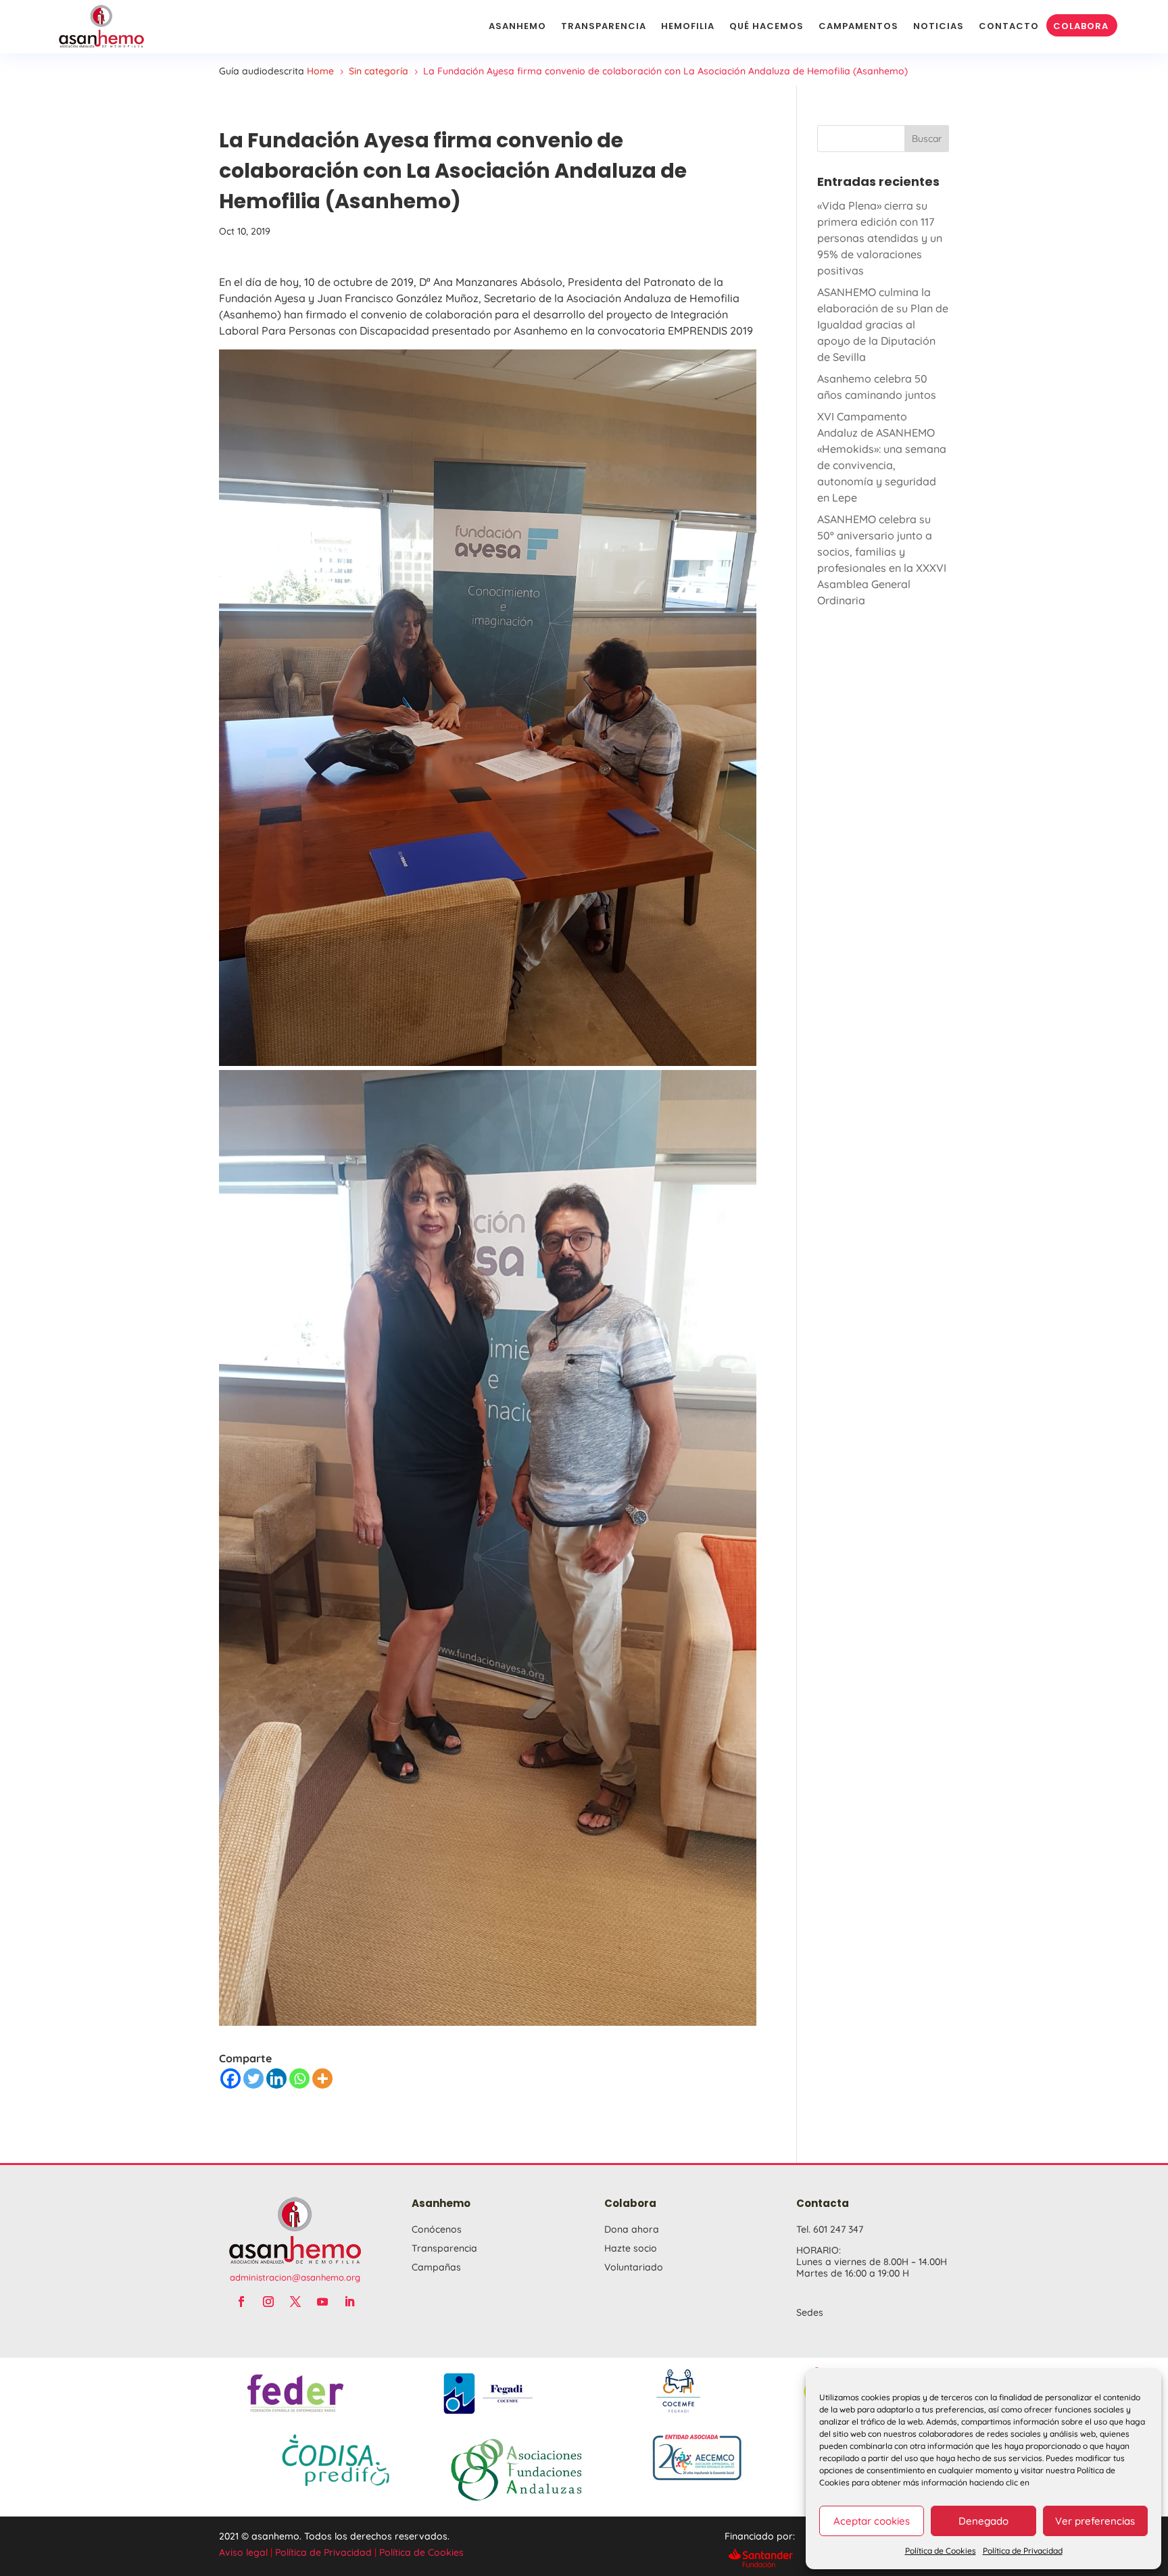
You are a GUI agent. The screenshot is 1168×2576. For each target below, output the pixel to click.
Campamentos (858, 26)
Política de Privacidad (1023, 2551)
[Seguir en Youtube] (322, 2302)
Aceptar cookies (872, 2521)
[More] (322, 2079)
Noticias (939, 26)
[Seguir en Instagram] (268, 2302)
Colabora (1081, 26)
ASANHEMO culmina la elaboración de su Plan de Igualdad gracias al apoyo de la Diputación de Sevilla (883, 324)
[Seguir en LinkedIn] (349, 2302)
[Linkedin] (276, 2079)
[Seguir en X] (295, 2302)
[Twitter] (253, 2079)
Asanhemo (517, 26)
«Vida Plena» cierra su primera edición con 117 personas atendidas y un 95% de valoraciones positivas (880, 238)
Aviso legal (243, 2552)
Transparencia (604, 26)
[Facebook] (230, 2079)
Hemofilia (688, 26)
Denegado (983, 2521)
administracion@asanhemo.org (295, 2277)
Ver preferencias (1095, 2521)
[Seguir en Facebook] (241, 2302)
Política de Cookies (941, 2551)
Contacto (1009, 26)
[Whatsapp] (299, 2079)
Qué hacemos (766, 26)
